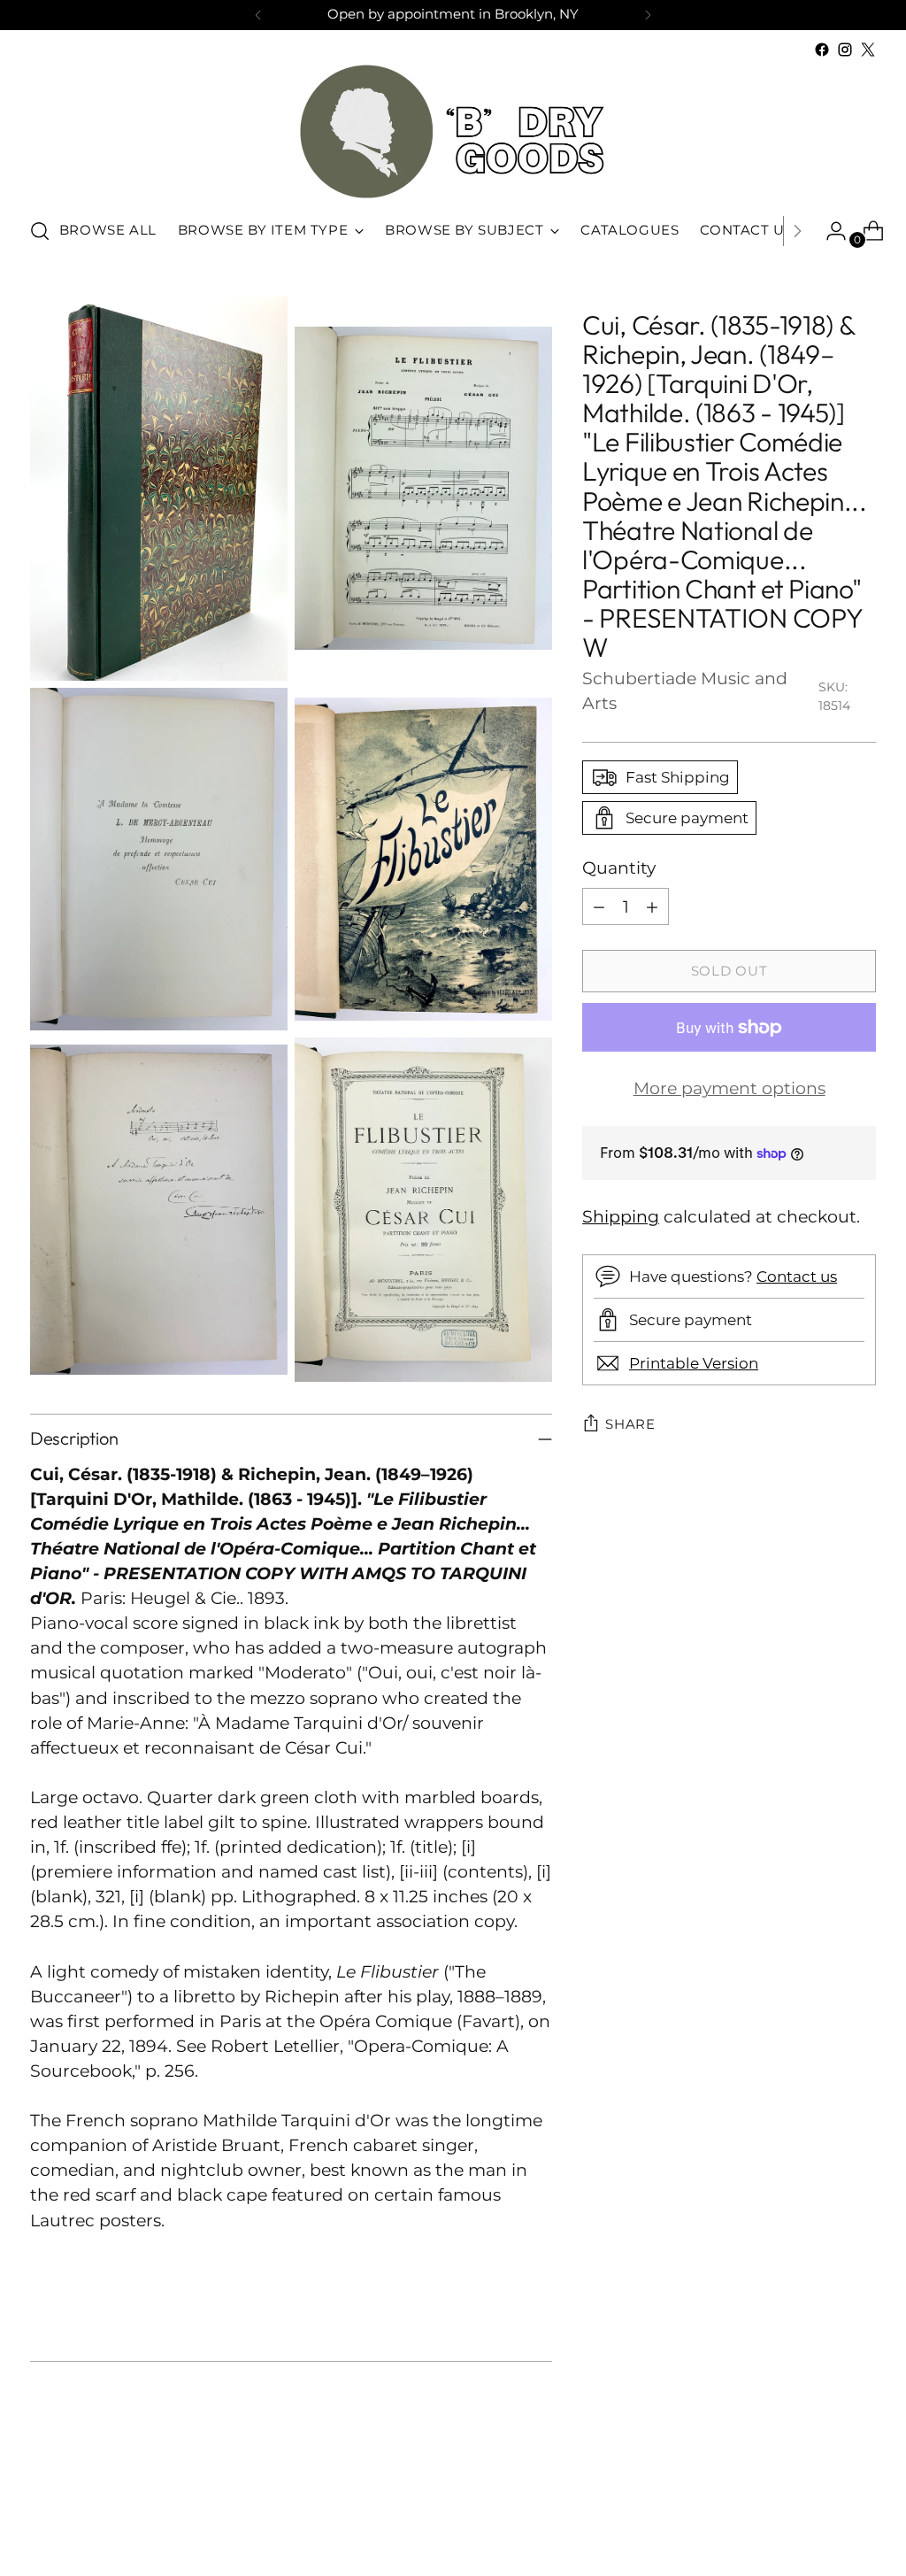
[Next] (648, 15)
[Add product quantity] (652, 906)
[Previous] (258, 15)
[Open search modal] (40, 231)
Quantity (619, 868)
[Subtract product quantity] (599, 906)
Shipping (621, 1217)
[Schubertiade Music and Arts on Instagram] (845, 50)
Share (630, 1424)
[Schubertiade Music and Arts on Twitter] (868, 50)
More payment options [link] (729, 1088)
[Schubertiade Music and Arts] (453, 131)
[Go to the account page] (829, 231)
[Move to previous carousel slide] (820, 2516)
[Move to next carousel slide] (861, 2515)
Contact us (797, 1276)
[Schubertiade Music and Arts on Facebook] (822, 50)
